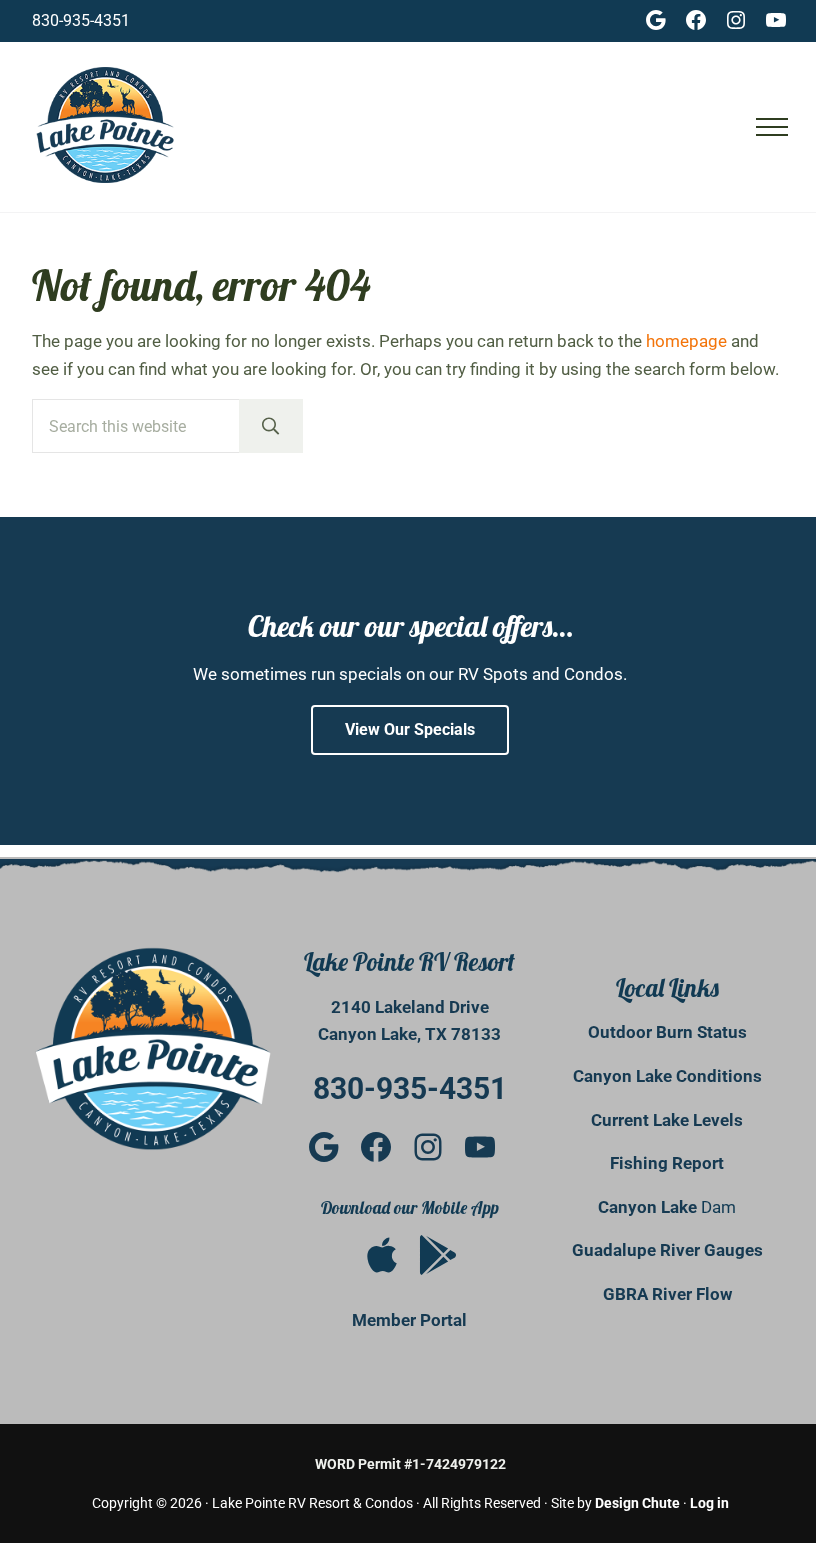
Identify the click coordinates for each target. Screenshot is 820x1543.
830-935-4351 (81, 20)
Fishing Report (667, 1163)
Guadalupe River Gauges (667, 1250)
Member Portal (409, 1320)
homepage (686, 341)
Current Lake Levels (667, 1120)
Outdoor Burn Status (667, 1032)
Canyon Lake (649, 1207)
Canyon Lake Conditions (667, 1076)
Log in (709, 1503)
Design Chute (637, 1503)
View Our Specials (410, 729)
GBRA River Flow (667, 1294)
